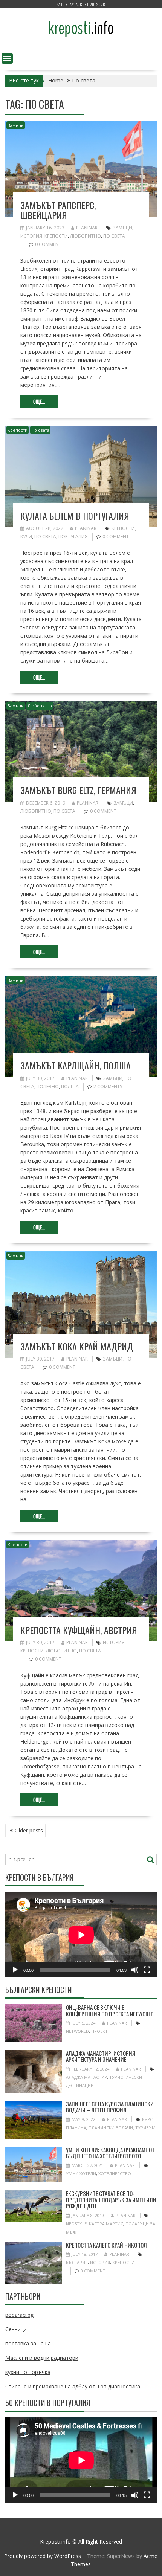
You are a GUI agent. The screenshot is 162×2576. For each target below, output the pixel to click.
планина (76, 2128)
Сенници (16, 2329)
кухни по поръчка (28, 2372)
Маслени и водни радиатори (42, 2358)
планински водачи (111, 2128)
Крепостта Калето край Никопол (106, 2245)
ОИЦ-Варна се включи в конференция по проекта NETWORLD (110, 2010)
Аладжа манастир (86, 2077)
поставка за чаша (28, 2343)
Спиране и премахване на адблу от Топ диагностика (73, 2386)
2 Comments (108, 1086)
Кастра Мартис (106, 2224)
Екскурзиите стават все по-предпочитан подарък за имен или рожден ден (111, 2200)
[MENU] (7, 58)
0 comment (48, 244)
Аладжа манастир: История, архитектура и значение (101, 2056)
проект (99, 2031)
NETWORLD (77, 2031)
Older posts (29, 1830)
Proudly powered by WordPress (43, 2556)
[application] (81, 1935)
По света (114, 236)
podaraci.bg (19, 2315)
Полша (70, 1086)
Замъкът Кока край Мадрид (77, 1346)
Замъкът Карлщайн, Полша (76, 1065)
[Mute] (135, 1970)
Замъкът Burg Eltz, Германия (78, 790)
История (31, 236)
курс (147, 2119)
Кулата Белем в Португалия (75, 516)
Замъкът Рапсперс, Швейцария (58, 210)
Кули (26, 537)
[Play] (15, 1970)
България (77, 2262)
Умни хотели (81, 2174)
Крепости (56, 236)
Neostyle (76, 2224)
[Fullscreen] (147, 1970)
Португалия (73, 537)
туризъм (145, 2128)
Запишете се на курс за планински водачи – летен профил (110, 2107)
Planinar (87, 228)
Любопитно (86, 236)
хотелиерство (115, 2174)
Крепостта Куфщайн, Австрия (79, 1630)
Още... (39, 402)
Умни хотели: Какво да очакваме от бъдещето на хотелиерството (110, 2153)
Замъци (16, 125)
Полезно (48, 1086)
